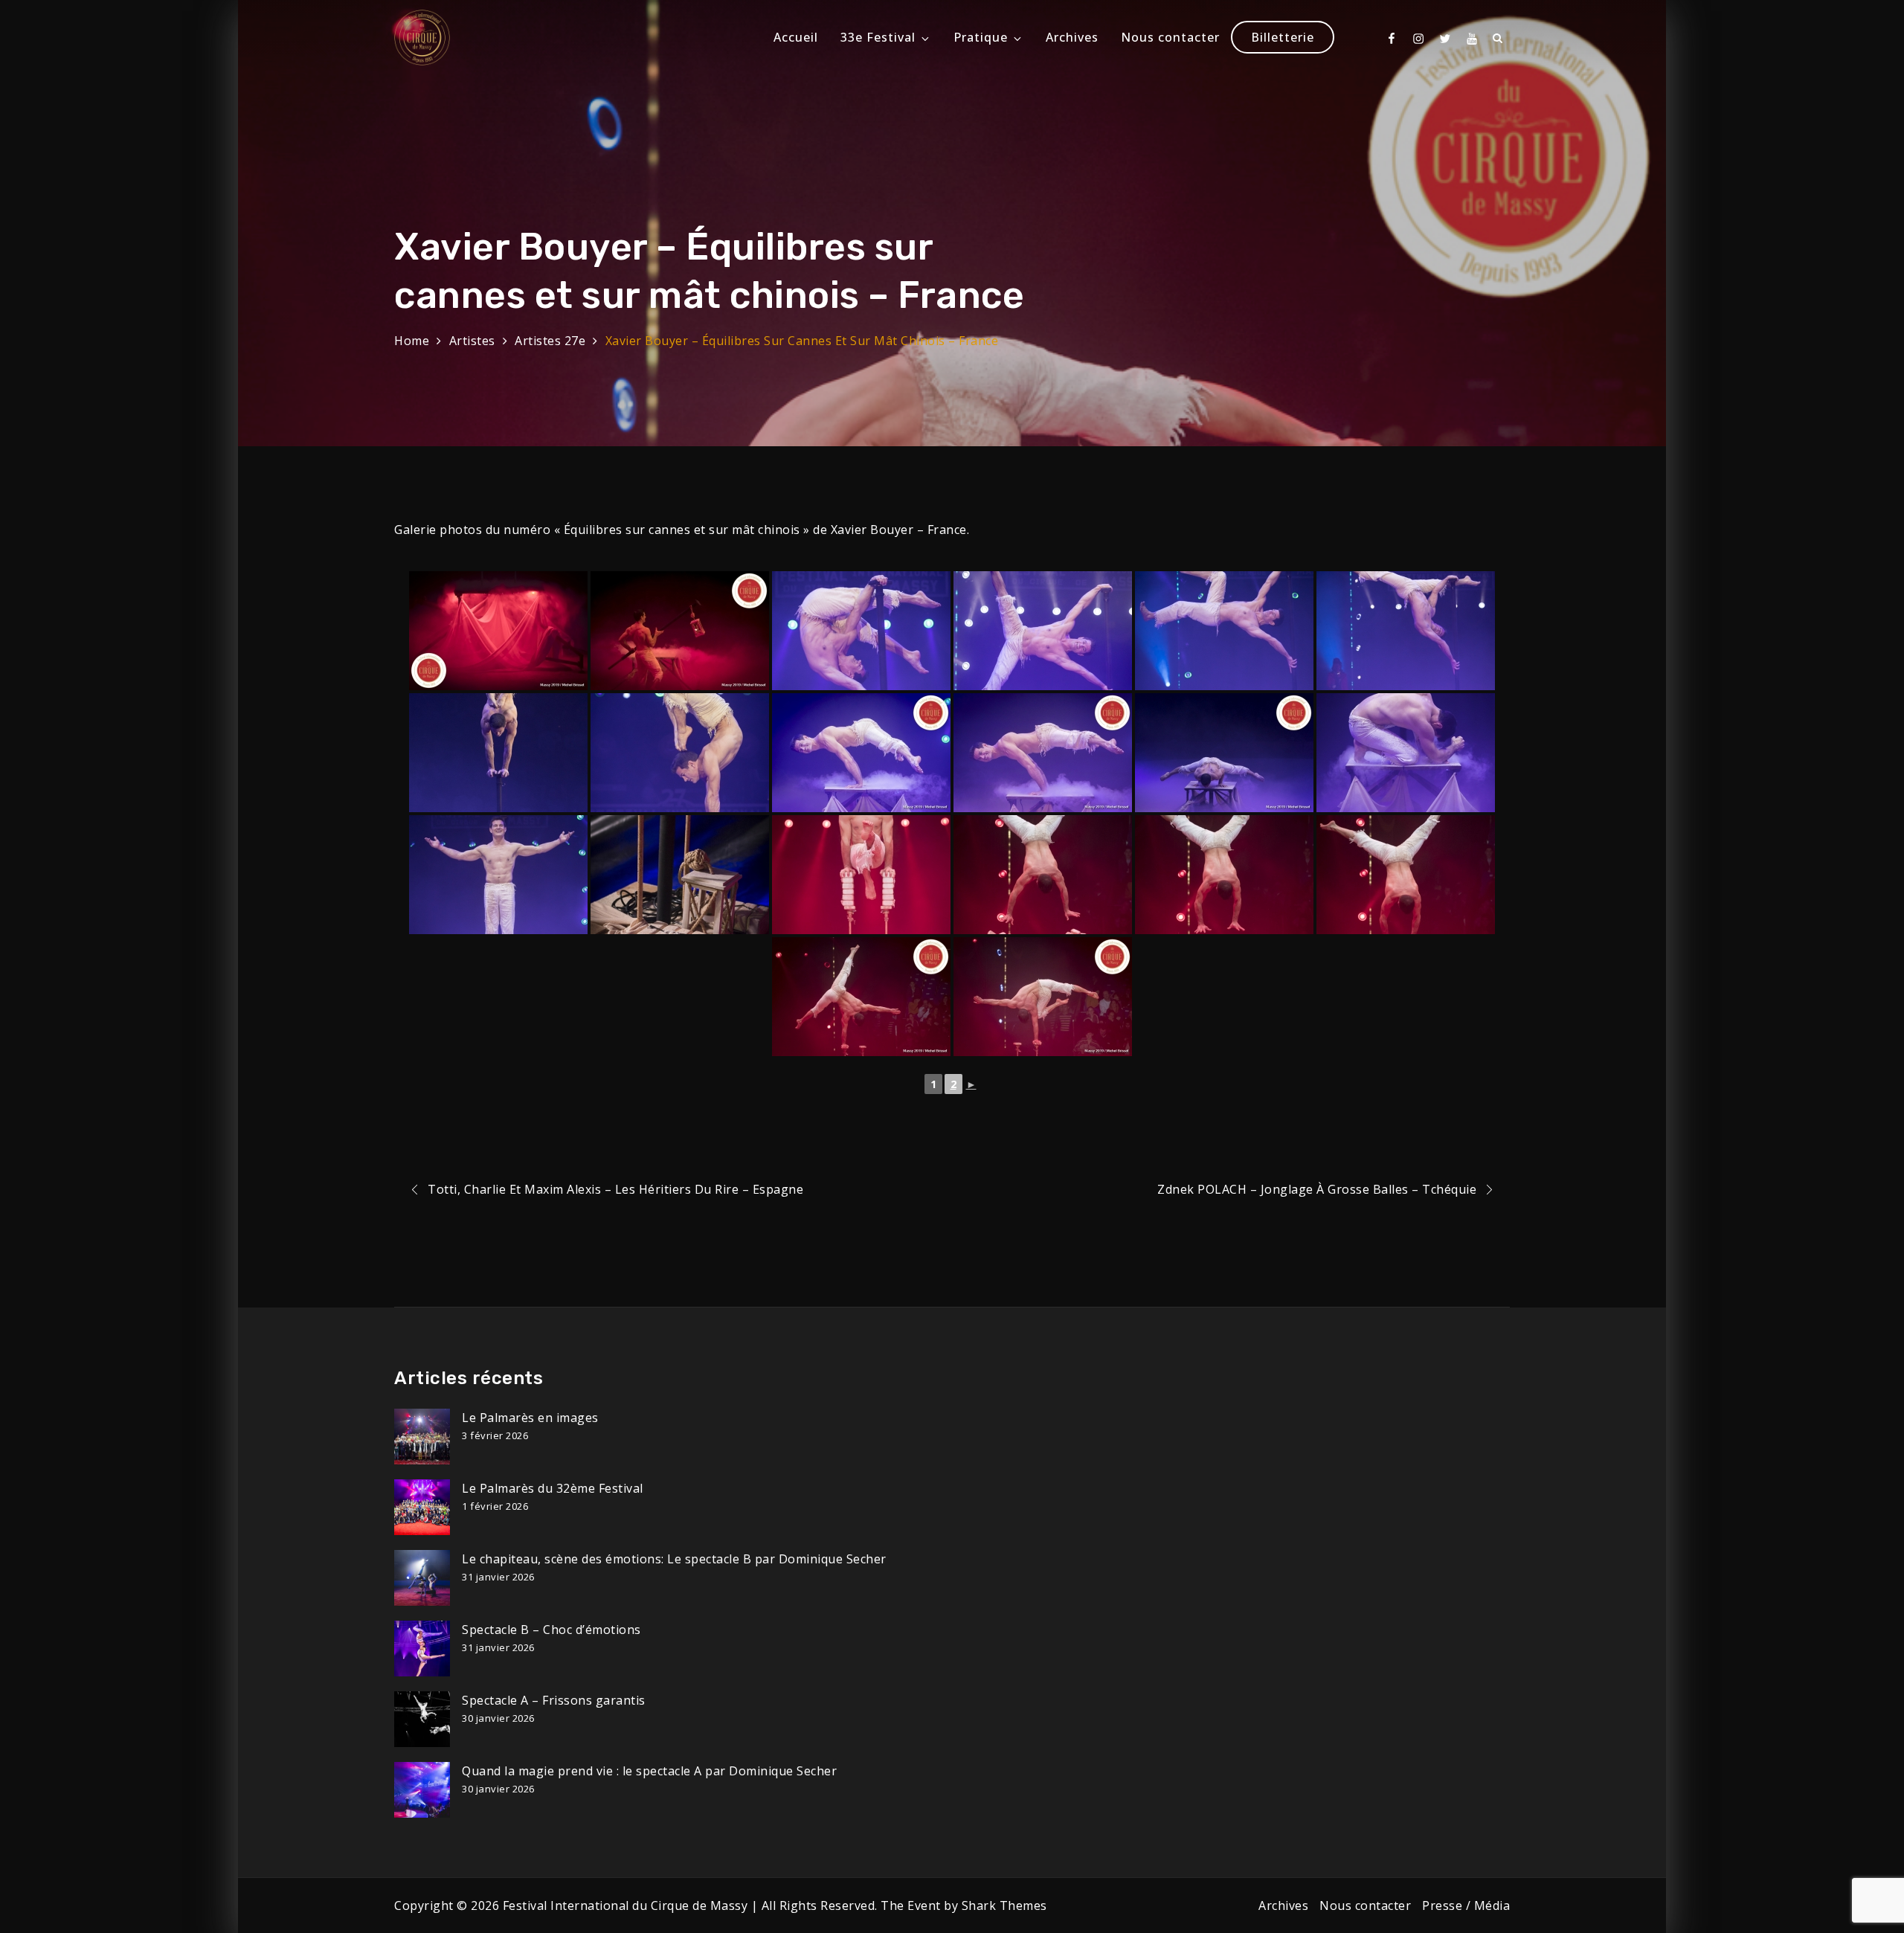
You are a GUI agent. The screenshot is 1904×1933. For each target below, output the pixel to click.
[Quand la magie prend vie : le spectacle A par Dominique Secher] (422, 1790)
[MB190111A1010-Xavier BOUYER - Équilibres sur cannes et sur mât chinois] (1406, 753)
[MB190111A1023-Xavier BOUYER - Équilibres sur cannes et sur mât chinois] (1043, 753)
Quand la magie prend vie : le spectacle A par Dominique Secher (649, 1771)
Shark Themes (1004, 1905)
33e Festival (878, 37)
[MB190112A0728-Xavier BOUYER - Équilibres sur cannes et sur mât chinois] (680, 875)
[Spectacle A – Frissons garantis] (422, 1719)
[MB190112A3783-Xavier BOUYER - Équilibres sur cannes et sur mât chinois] (680, 753)
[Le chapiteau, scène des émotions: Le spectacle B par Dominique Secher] (422, 1578)
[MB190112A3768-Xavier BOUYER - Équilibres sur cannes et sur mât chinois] (1406, 875)
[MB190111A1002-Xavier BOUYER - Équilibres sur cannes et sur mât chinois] (1406, 631)
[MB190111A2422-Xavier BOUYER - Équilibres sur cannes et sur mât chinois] (498, 753)
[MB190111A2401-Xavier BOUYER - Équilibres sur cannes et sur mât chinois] (680, 631)
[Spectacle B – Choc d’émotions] (422, 1649)
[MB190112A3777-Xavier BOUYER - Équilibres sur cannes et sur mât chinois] (861, 997)
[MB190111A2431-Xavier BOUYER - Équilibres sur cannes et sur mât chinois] (1224, 753)
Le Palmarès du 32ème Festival (553, 1488)
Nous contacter (1170, 37)
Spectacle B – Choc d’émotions (551, 1630)
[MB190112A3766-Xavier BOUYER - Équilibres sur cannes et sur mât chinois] (1043, 875)
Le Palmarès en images (530, 1418)
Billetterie (1283, 37)
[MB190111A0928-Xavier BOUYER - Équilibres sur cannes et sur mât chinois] (861, 875)
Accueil (796, 37)
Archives (1072, 37)
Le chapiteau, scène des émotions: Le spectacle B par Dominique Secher (674, 1559)
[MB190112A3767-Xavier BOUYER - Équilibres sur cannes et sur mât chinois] (1224, 875)
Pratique (981, 37)
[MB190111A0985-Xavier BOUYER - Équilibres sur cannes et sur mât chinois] (1224, 631)
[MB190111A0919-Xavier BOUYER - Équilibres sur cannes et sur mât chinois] (498, 631)
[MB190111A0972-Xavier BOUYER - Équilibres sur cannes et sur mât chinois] (861, 631)
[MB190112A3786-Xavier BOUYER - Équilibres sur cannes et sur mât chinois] (1043, 631)
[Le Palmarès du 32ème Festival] (422, 1507)
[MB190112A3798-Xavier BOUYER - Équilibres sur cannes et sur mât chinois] (861, 753)
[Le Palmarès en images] (422, 1437)
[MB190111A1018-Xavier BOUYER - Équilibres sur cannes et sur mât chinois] (498, 875)
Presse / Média (1466, 1905)
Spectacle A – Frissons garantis (554, 1700)
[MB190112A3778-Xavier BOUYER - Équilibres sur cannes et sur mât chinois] (1043, 997)
